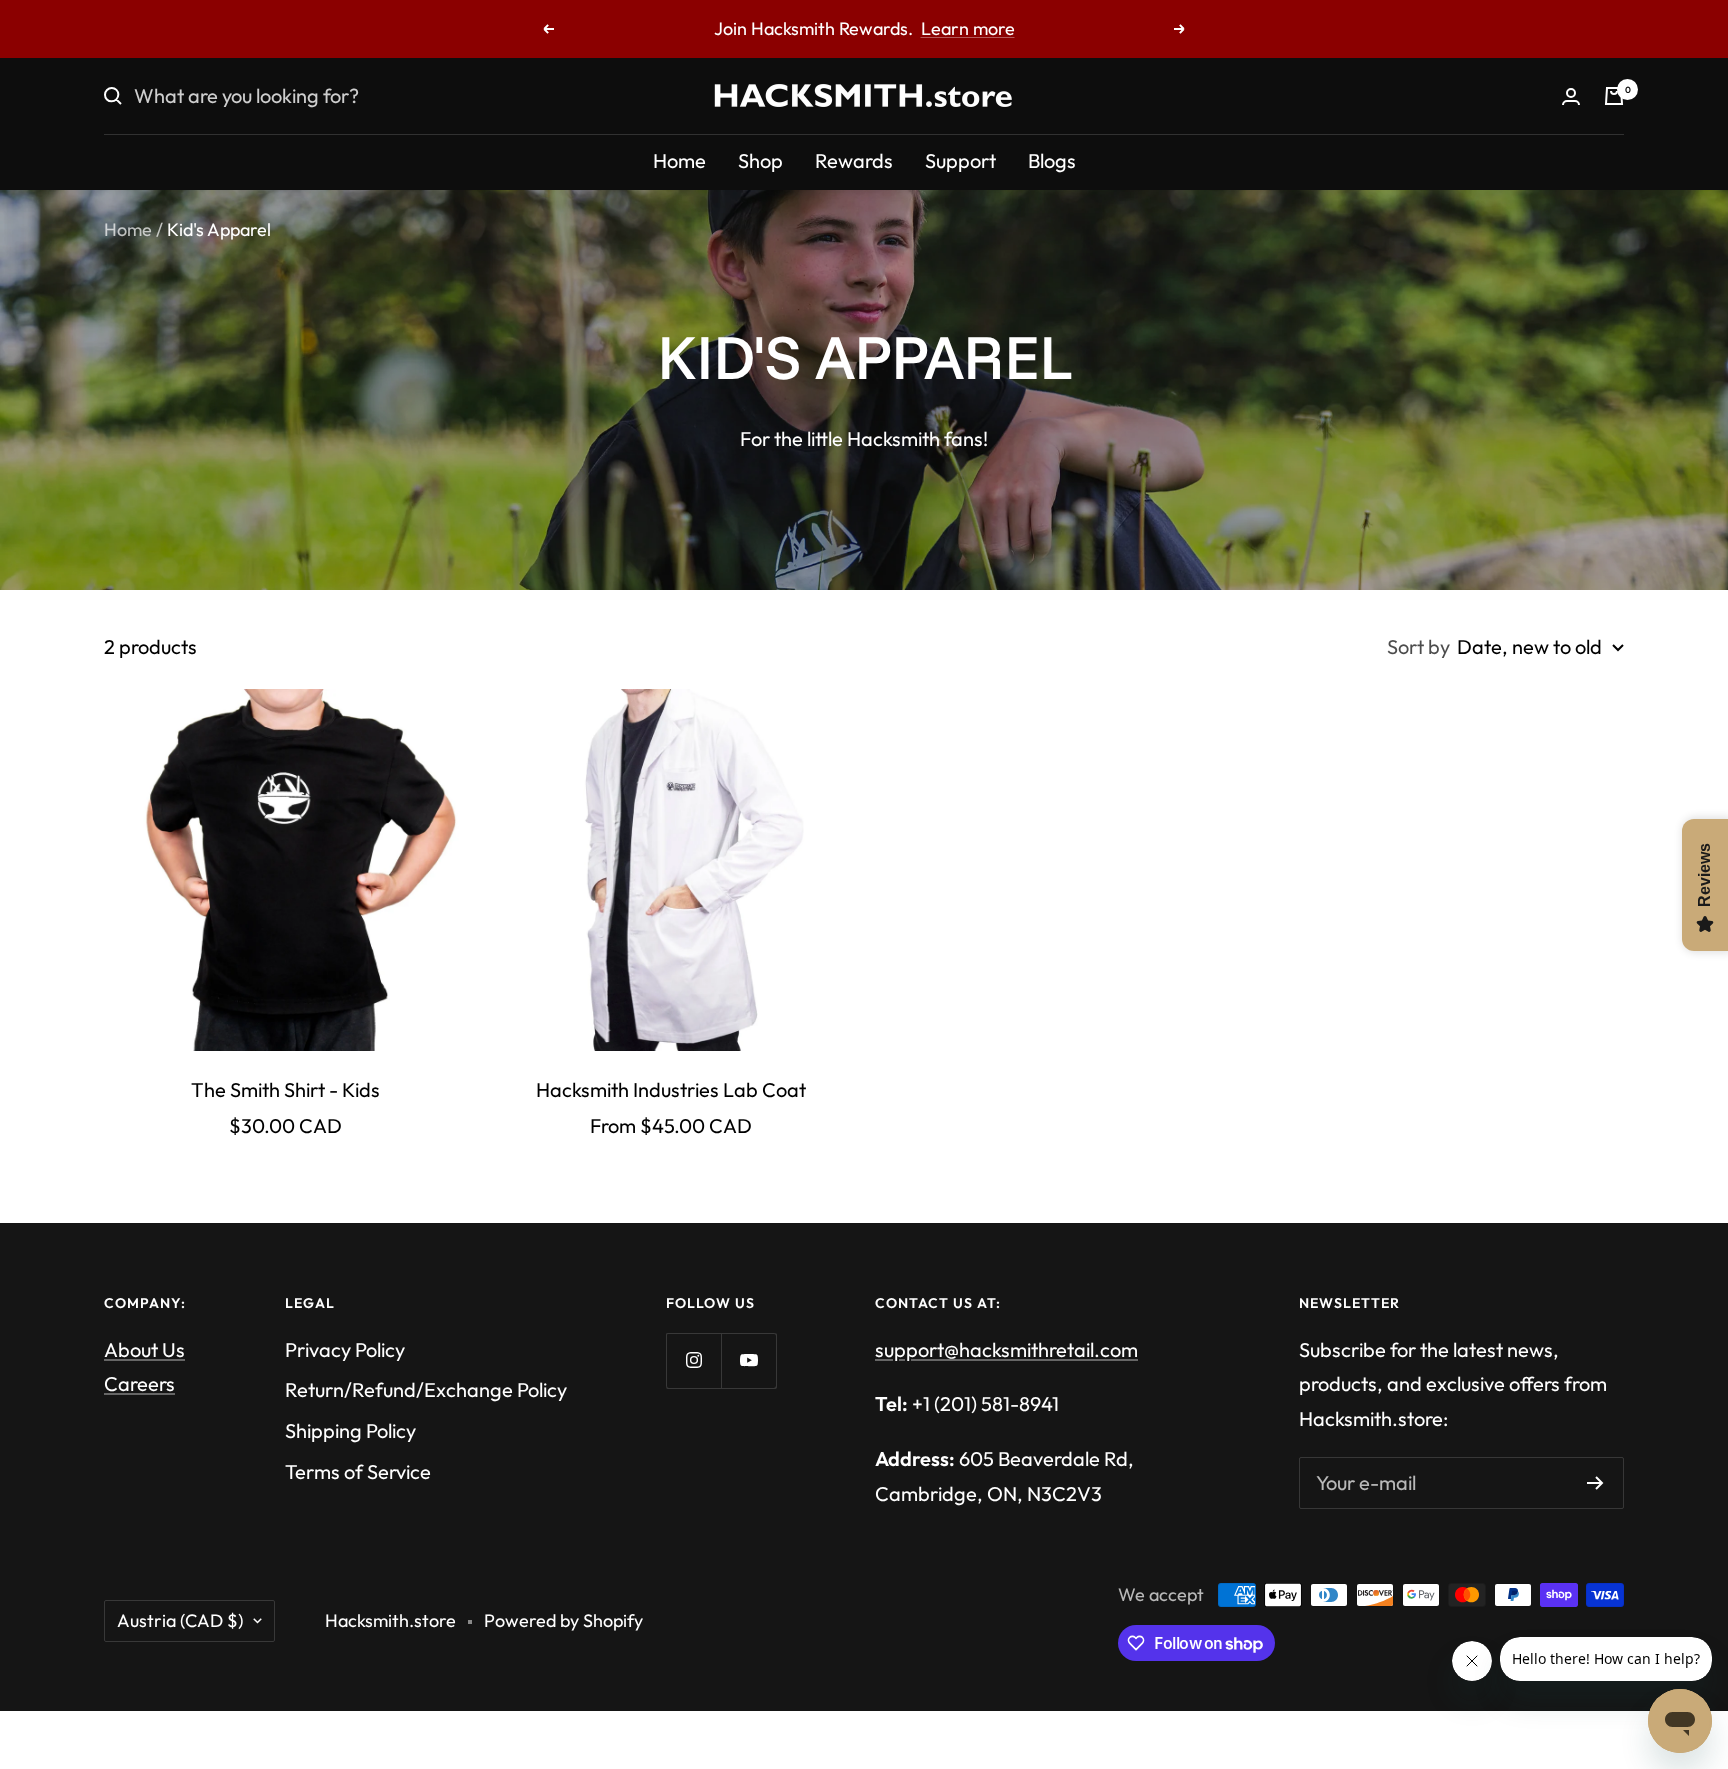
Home (679, 160)
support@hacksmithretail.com (1006, 1349)
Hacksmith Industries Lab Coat (671, 1089)
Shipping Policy (350, 1430)
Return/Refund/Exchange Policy (426, 1389)
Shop (760, 160)
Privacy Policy (345, 1349)
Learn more (1013, 28)
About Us (144, 1349)
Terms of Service (358, 1471)
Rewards (854, 160)
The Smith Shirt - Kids (285, 1089)
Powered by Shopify (563, 1620)
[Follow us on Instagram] (693, 1360)
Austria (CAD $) (180, 1620)
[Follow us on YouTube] (748, 1360)
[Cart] (1614, 96)
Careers (139, 1383)
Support (960, 160)
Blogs (1052, 160)
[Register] (1595, 1483)
